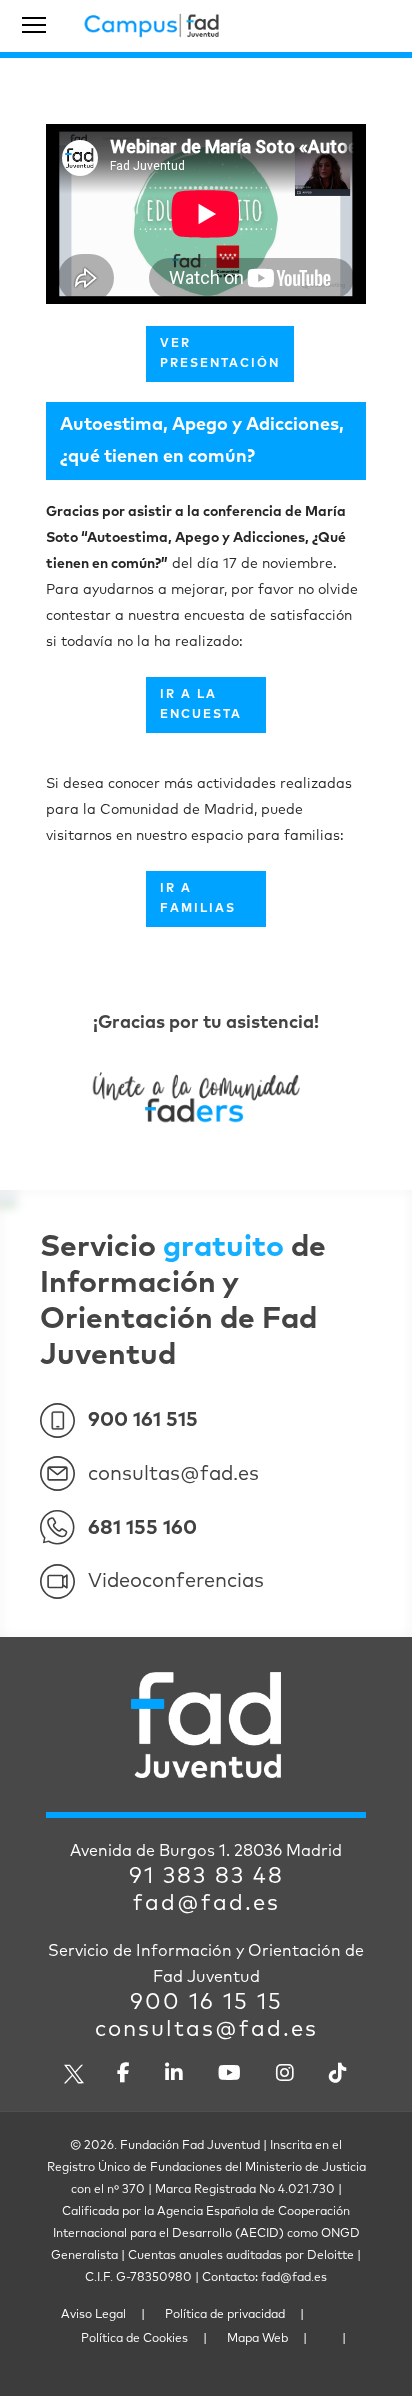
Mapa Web (257, 2339)
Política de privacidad (225, 2315)
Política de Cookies (134, 2339)
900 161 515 (143, 1420)
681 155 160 (142, 1528)
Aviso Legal (93, 2315)
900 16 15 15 (206, 2003)
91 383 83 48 (206, 1877)
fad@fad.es (206, 1904)
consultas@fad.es (173, 1474)
